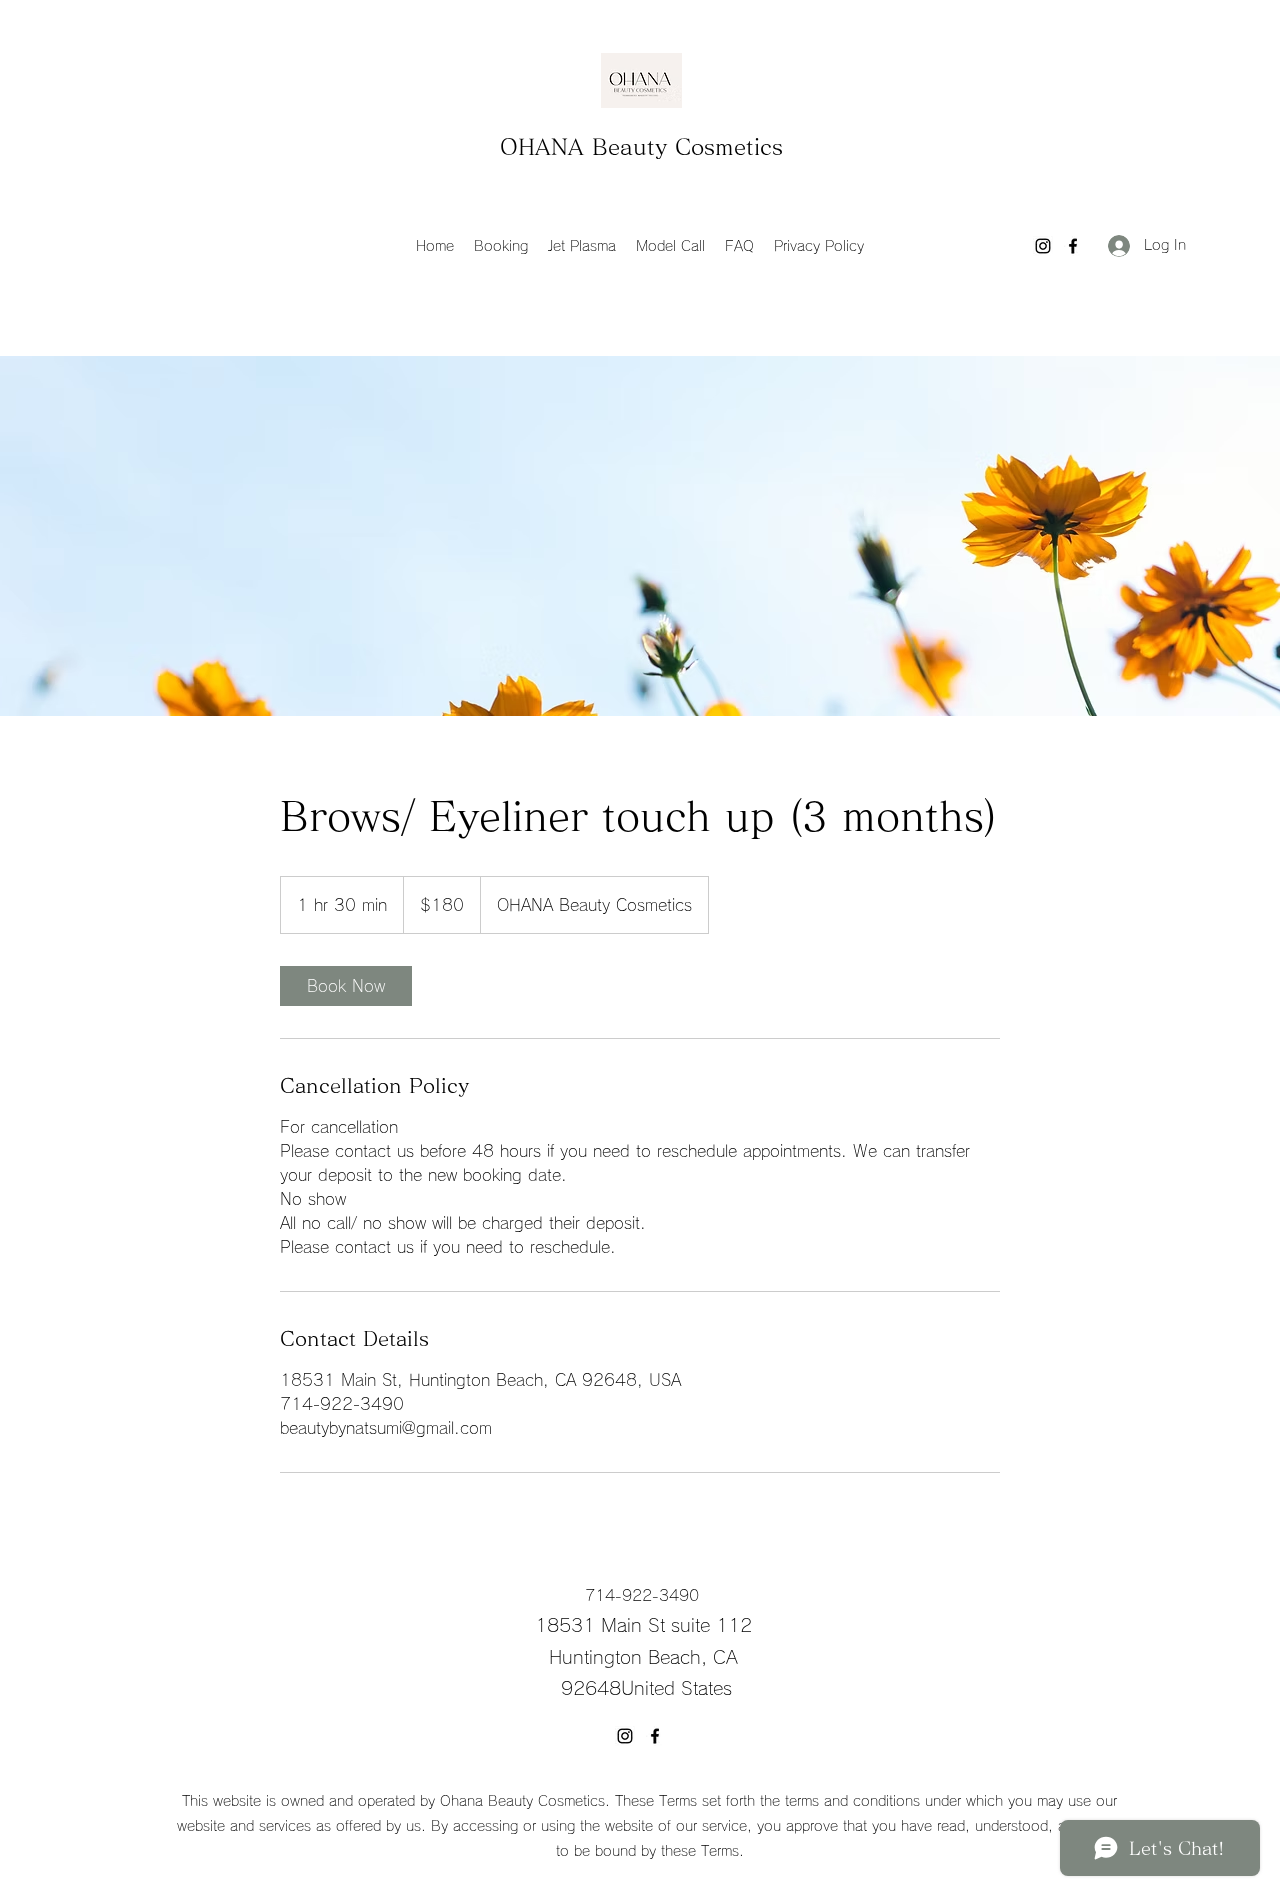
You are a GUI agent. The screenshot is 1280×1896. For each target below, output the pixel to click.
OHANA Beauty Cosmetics (641, 147)
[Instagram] (1043, 246)
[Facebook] (1073, 246)
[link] (346, 986)
